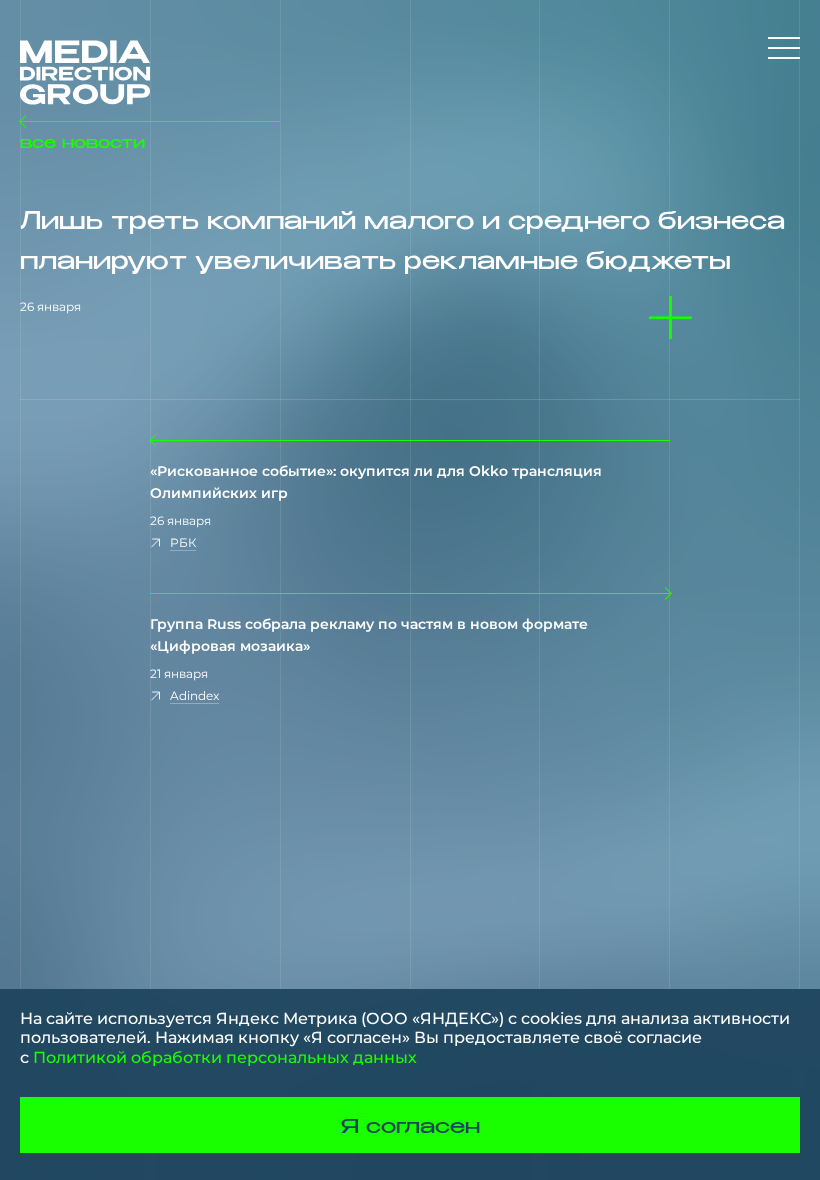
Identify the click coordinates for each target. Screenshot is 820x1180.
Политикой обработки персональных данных (225, 1057)
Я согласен (410, 1125)
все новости (82, 141)
